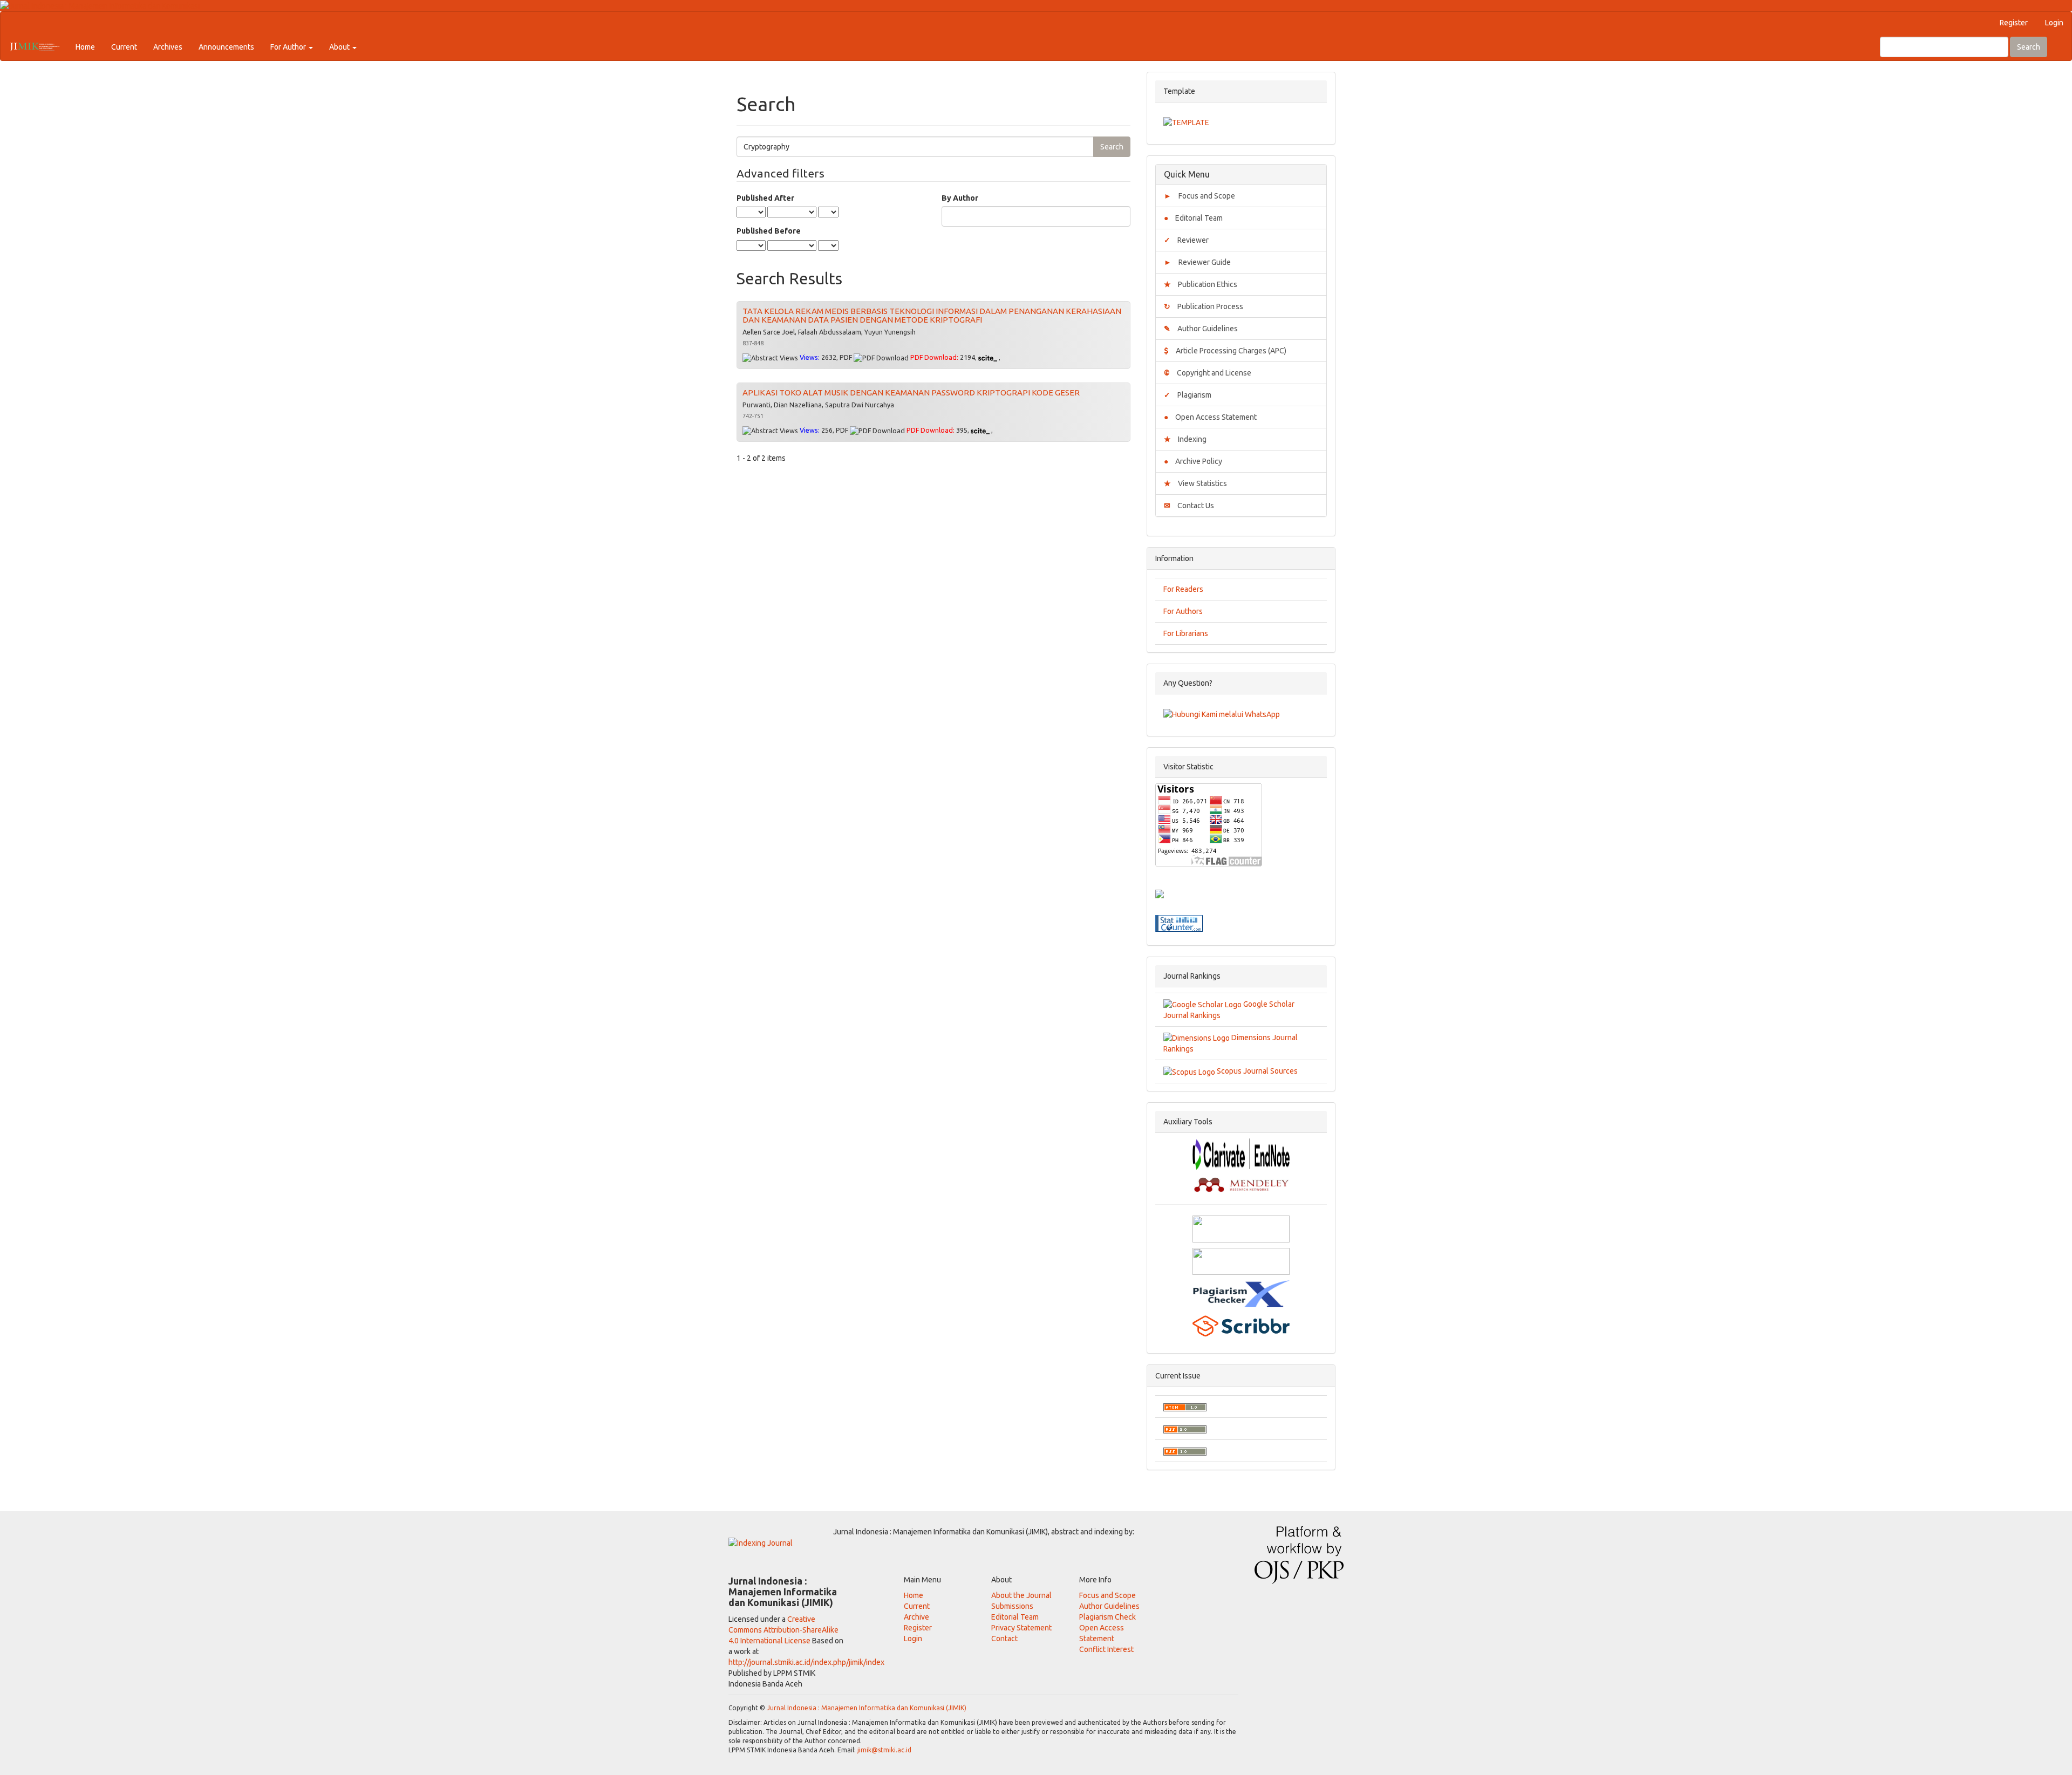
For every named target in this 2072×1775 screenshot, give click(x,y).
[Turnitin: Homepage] (1241, 1228)
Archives (168, 47)
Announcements (226, 47)
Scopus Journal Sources (1256, 1071)
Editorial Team (1193, 218)
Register (2014, 23)
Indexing (1185, 439)
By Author (960, 198)
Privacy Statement (1021, 1628)
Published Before (769, 231)
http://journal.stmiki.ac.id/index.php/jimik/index (806, 1662)
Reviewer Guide (1197, 262)
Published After (765, 198)
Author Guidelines (1201, 329)
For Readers (1183, 589)
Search (2029, 47)
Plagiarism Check (1107, 1617)
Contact (1004, 1639)
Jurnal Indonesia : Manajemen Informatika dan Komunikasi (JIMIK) (867, 1708)
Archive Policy (1193, 461)
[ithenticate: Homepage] (1241, 1260)
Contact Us (1189, 506)
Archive (916, 1617)
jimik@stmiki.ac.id (884, 1750)
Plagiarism (1188, 395)
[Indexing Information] (761, 1542)
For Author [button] (289, 47)
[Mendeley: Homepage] (1241, 1184)
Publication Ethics (1201, 284)
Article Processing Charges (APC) (1225, 351)
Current (124, 47)
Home (85, 47)
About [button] (340, 47)
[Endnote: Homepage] (1241, 1153)
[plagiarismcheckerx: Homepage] (1241, 1293)
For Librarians (1186, 633)
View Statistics (1195, 483)
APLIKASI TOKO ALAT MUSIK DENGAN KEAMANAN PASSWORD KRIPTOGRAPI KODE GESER (911, 392)
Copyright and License (1208, 373)
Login (2054, 23)
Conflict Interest (1106, 1649)
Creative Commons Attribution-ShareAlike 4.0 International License (783, 1630)
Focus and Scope (1199, 196)
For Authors (1183, 611)
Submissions (1012, 1606)
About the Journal (1021, 1595)
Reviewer (1186, 240)
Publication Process (1204, 306)
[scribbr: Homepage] (1241, 1325)
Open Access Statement (1210, 417)
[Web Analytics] (1179, 923)
